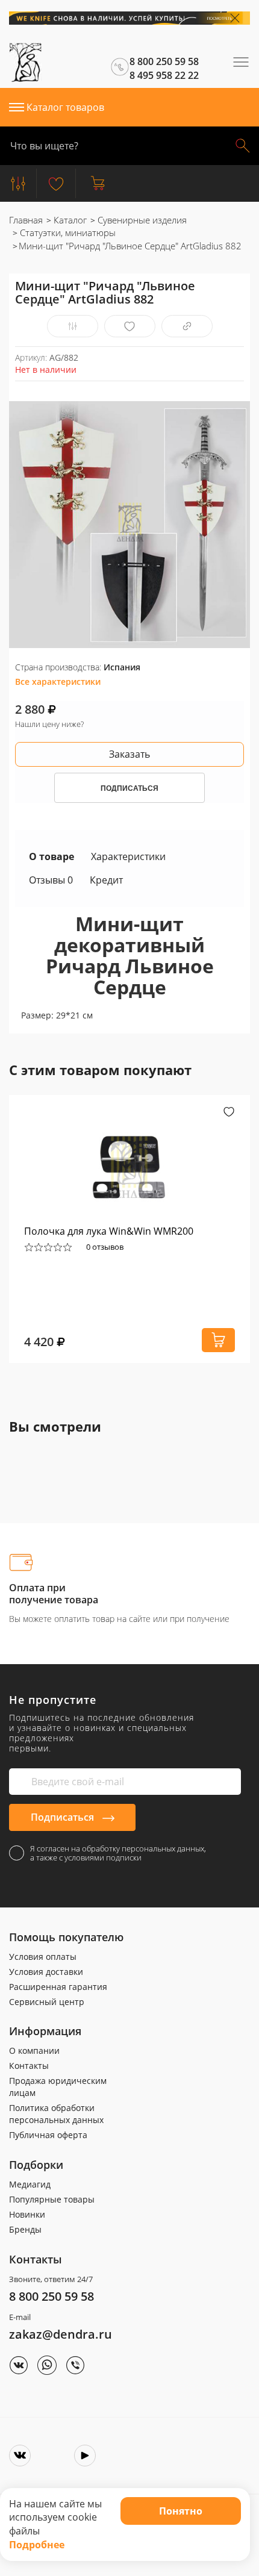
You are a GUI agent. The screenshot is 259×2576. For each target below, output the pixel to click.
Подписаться (64, 1817)
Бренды (25, 2229)
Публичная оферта (48, 2135)
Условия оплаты (43, 1957)
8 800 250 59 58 (51, 2296)
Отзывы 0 (51, 880)
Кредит (106, 880)
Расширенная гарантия (58, 1987)
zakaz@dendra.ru (61, 2334)
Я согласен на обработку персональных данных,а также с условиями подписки (118, 1853)
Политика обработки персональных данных (56, 2114)
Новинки (27, 2214)
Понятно (181, 2511)
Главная (26, 220)
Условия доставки (46, 1972)
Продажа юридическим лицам (58, 2087)
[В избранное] (130, 326)
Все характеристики (58, 681)
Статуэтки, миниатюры (67, 232)
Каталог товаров (65, 107)
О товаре (51, 856)
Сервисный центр (47, 2002)
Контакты (29, 2066)
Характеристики (128, 856)
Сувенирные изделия (141, 220)
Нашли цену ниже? (49, 724)
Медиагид (30, 2184)
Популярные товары (52, 2199)
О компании (34, 2051)
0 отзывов (105, 1247)
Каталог (69, 220)
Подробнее (37, 2545)
